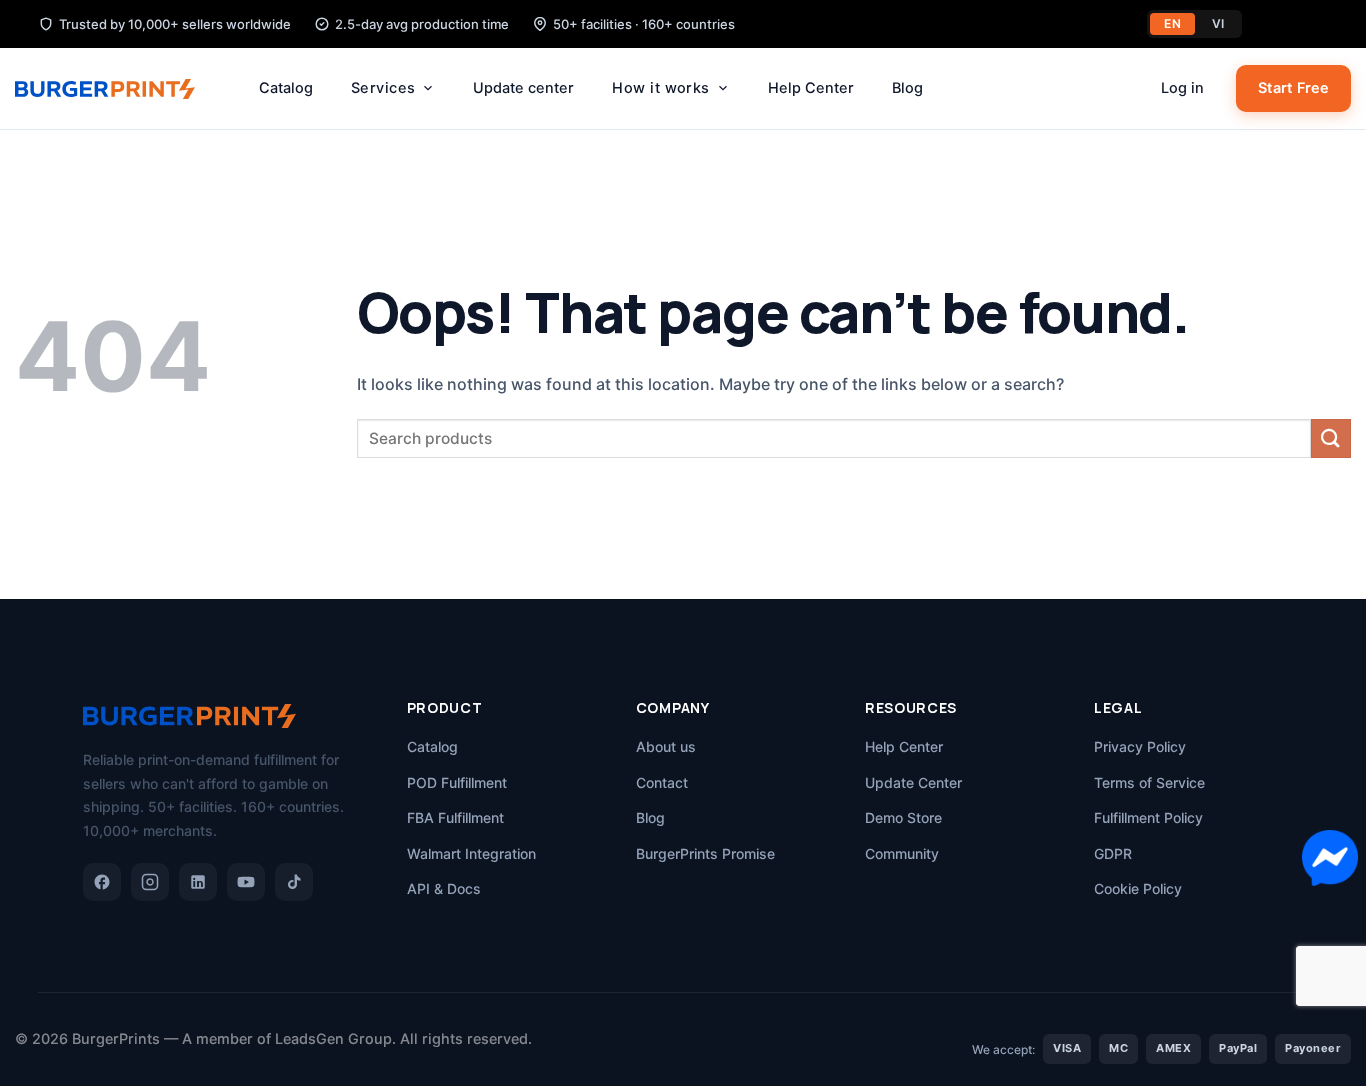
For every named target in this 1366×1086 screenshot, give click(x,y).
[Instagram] (150, 882)
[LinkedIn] (198, 882)
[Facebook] (102, 882)
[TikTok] (294, 882)
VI (1218, 23)
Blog (907, 88)
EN (1172, 23)
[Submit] (1331, 438)
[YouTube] (246, 882)
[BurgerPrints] (115, 89)
